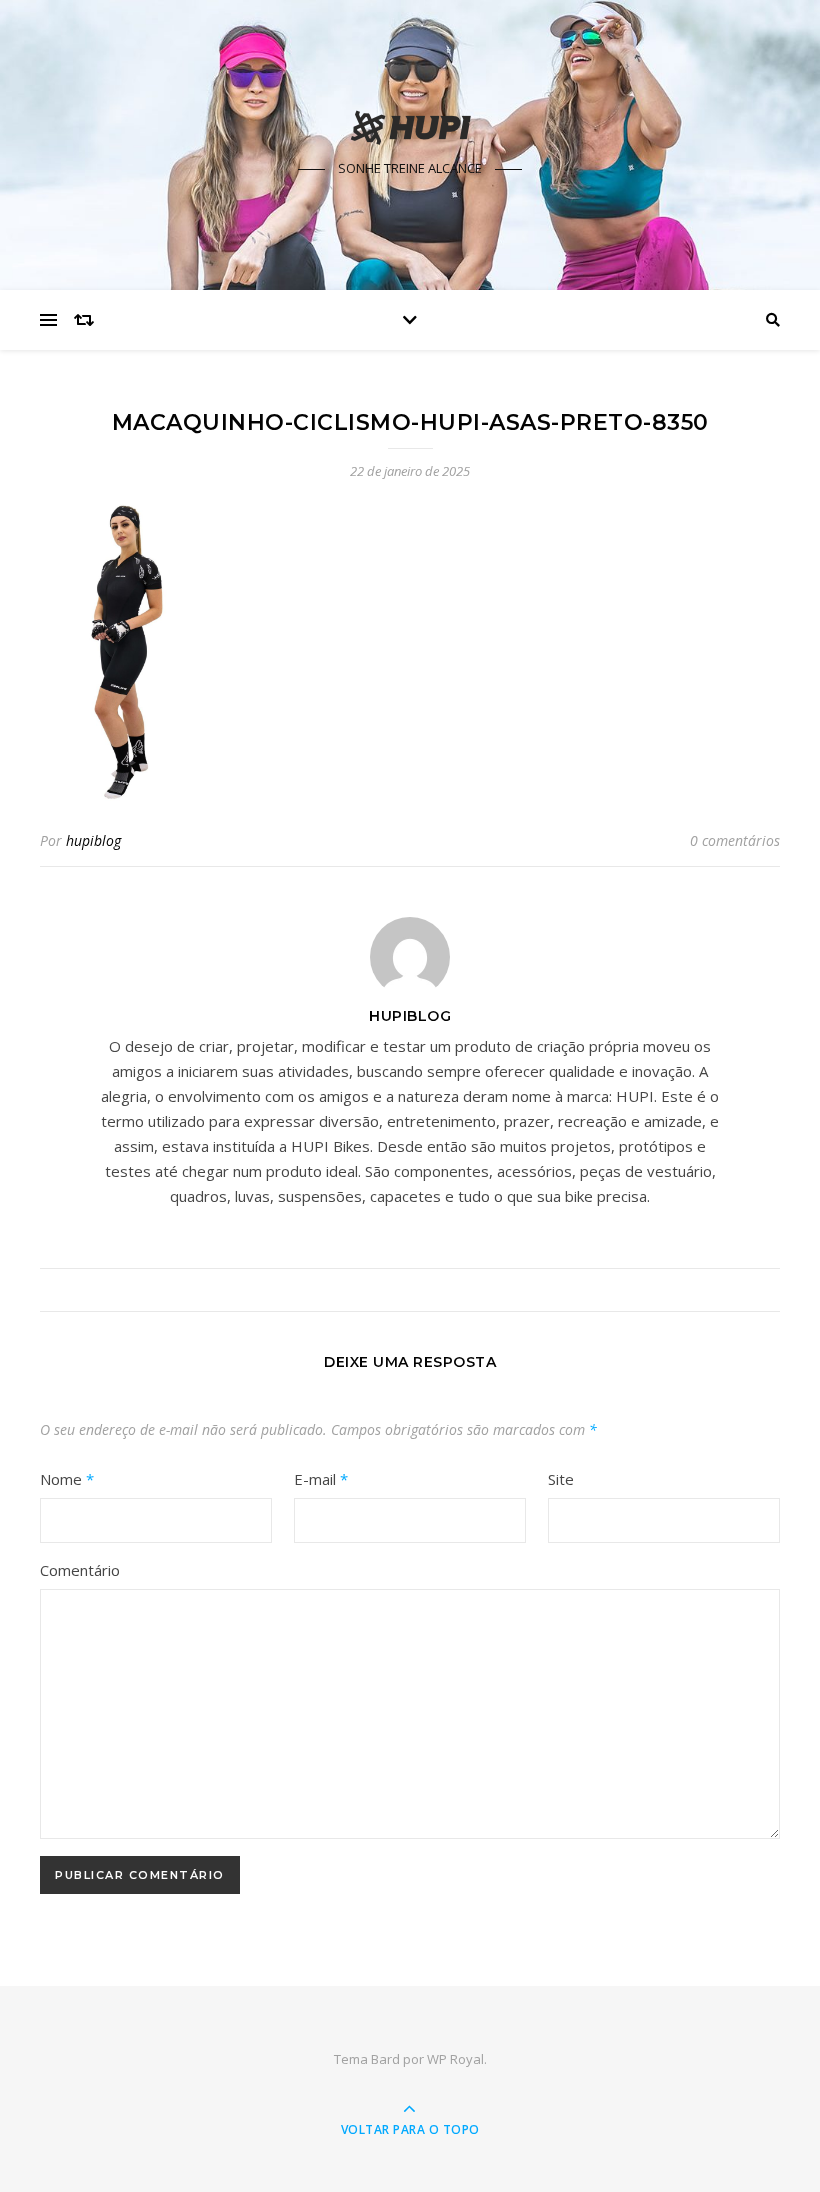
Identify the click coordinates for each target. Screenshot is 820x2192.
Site (561, 1479)
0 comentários (735, 840)
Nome (67, 1479)
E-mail (321, 1479)
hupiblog (93, 840)
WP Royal (455, 2059)
